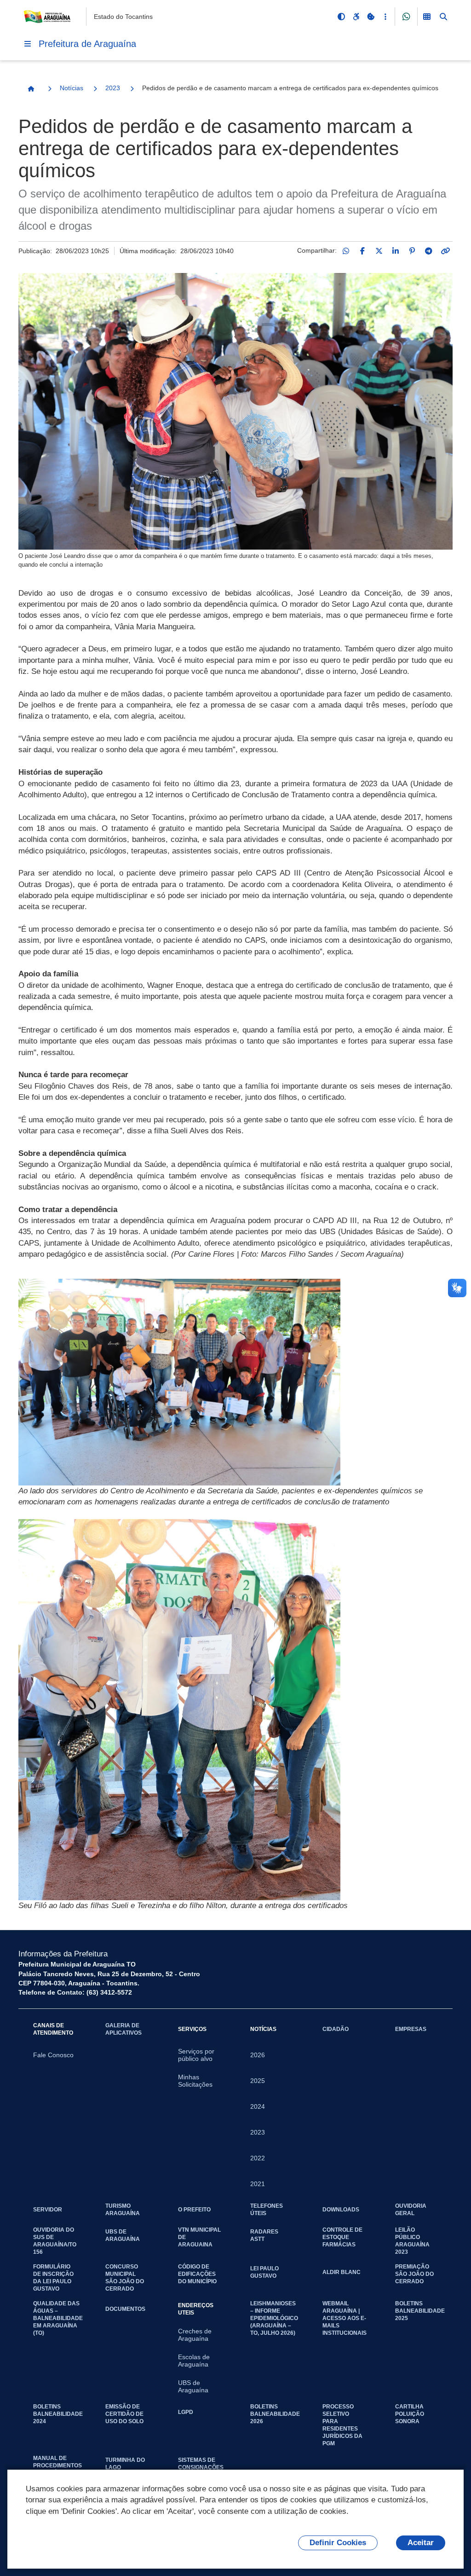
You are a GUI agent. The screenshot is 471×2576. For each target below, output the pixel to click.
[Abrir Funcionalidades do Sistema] (427, 17)
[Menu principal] (28, 44)
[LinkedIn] (396, 251)
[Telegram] (429, 251)
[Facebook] (362, 251)
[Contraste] (341, 17)
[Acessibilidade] (356, 17)
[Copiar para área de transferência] (445, 251)
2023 (113, 88)
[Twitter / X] (379, 251)
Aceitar (421, 2543)
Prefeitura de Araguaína (87, 44)
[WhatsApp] (346, 251)
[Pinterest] (412, 251)
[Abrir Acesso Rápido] (385, 17)
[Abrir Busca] (443, 17)
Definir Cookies (338, 2543)
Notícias (72, 88)
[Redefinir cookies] (371, 17)
